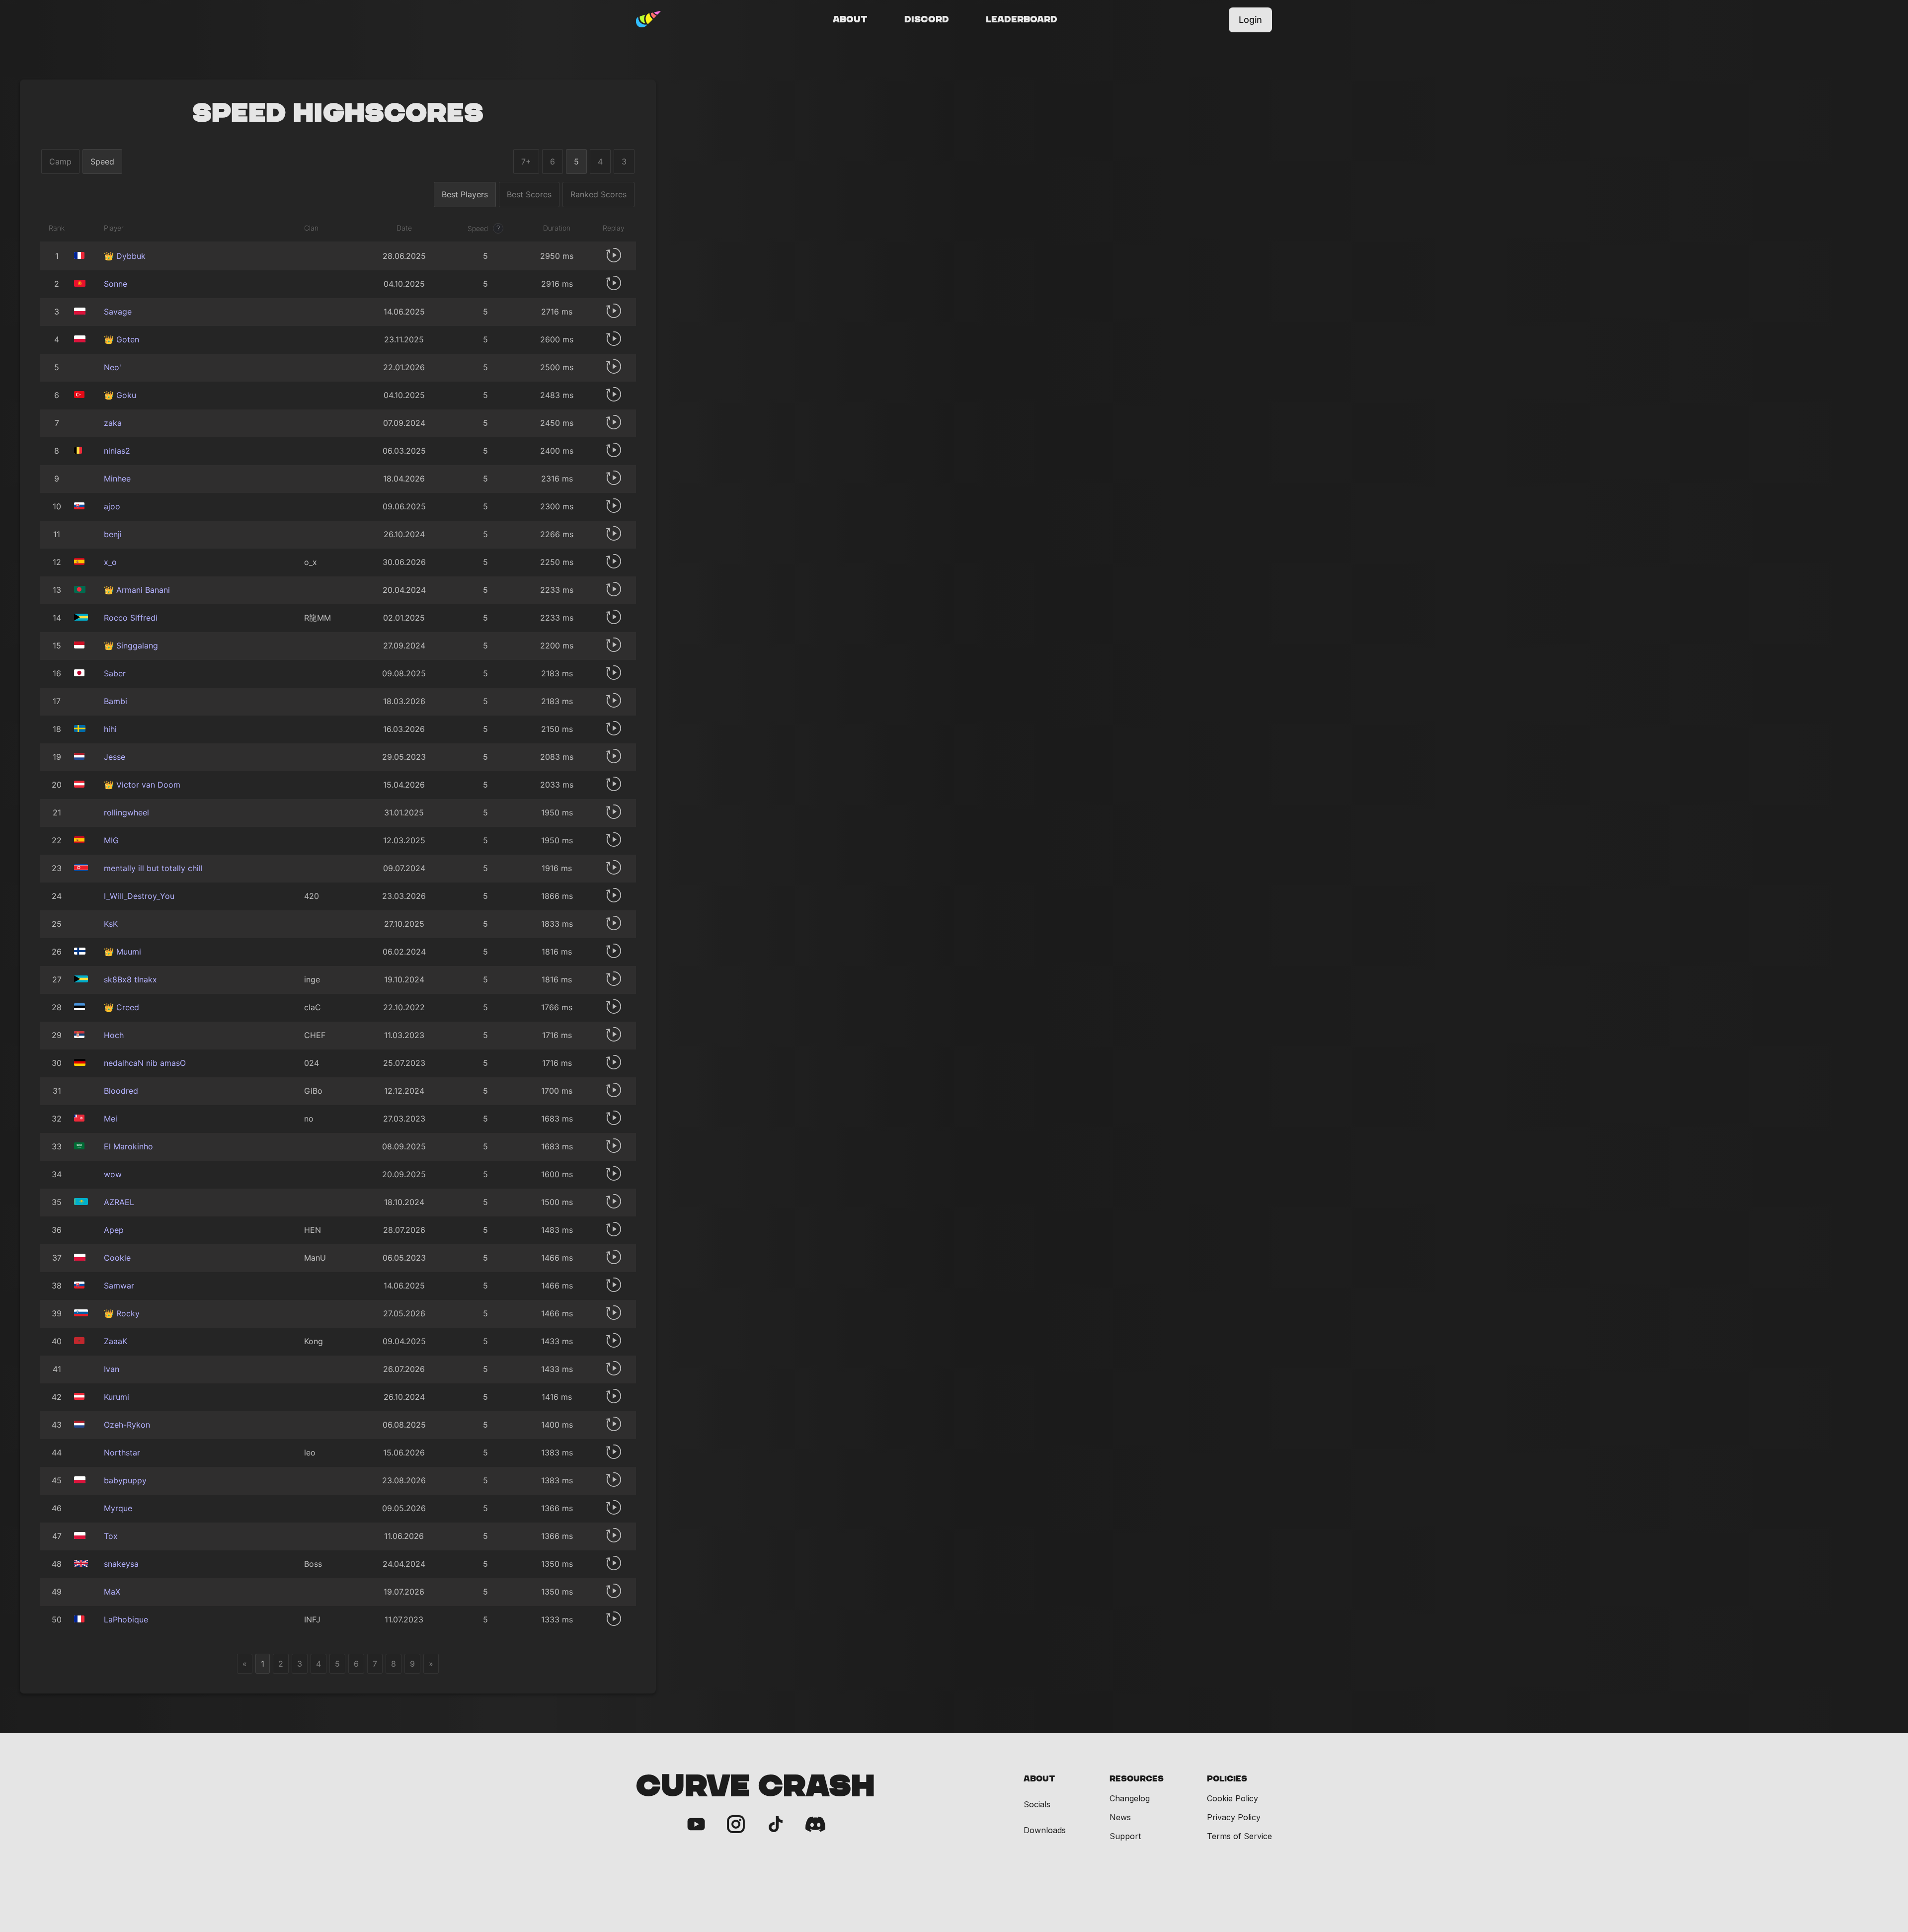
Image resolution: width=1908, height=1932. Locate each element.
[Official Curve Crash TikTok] (776, 1825)
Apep (114, 1230)
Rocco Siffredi (131, 618)
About (850, 20)
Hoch (114, 1035)
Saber (115, 673)
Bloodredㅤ (121, 1091)
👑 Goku (120, 395)
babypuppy (125, 1480)
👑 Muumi (122, 952)
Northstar (122, 1452)
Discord (927, 20)
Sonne (116, 284)
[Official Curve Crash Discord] (815, 1825)
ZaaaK (116, 1341)
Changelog (1130, 1798)
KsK (111, 924)
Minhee (117, 479)
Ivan (112, 1369)
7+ (526, 161)
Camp (60, 161)
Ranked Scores (598, 194)
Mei (111, 1119)
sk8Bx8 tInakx (130, 979)
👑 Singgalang (131, 645)
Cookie (117, 1258)
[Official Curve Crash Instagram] (736, 1825)
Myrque (118, 1508)
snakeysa (121, 1564)
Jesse (115, 757)
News (1120, 1817)
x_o (110, 562)
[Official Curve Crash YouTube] (696, 1825)
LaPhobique (126, 1619)
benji (113, 534)
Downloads (1045, 1830)
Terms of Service (1239, 1836)
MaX (112, 1592)
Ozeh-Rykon (127, 1425)
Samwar (119, 1286)
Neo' (113, 367)
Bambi (116, 701)
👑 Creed (121, 1007)
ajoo (112, 506)
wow (113, 1174)
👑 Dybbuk (125, 256)
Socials (1037, 1805)
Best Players (465, 194)
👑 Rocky (122, 1313)
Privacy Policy (1234, 1817)
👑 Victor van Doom (142, 785)
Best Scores (529, 194)
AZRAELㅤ (119, 1202)
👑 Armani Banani (137, 590)
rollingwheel (126, 812)
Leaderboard (1022, 20)
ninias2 (117, 451)
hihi (110, 729)
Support (1125, 1836)
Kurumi (117, 1397)
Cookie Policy (1232, 1798)
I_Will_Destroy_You (139, 896)
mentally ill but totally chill (153, 868)
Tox (111, 1536)
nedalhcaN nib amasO (145, 1063)
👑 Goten (121, 339)
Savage (118, 312)
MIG (111, 840)
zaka (113, 423)
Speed (102, 161)
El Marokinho (128, 1146)
